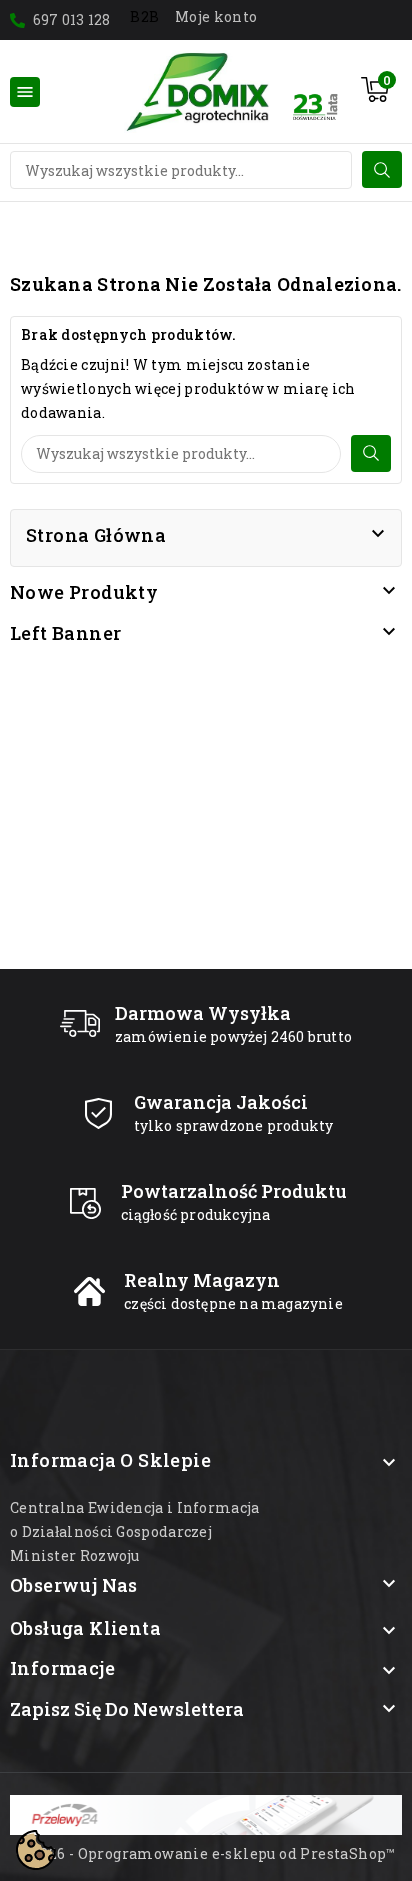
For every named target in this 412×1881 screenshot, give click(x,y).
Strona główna (96, 535)
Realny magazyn (202, 1280)
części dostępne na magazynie (233, 1303)
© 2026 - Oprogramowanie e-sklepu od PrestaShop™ (206, 1853)
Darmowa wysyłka (203, 1013)
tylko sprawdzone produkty (234, 1125)
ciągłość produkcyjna (196, 1214)
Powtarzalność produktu (234, 1191)
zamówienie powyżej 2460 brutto (233, 1036)
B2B (144, 16)
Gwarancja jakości (221, 1102)
